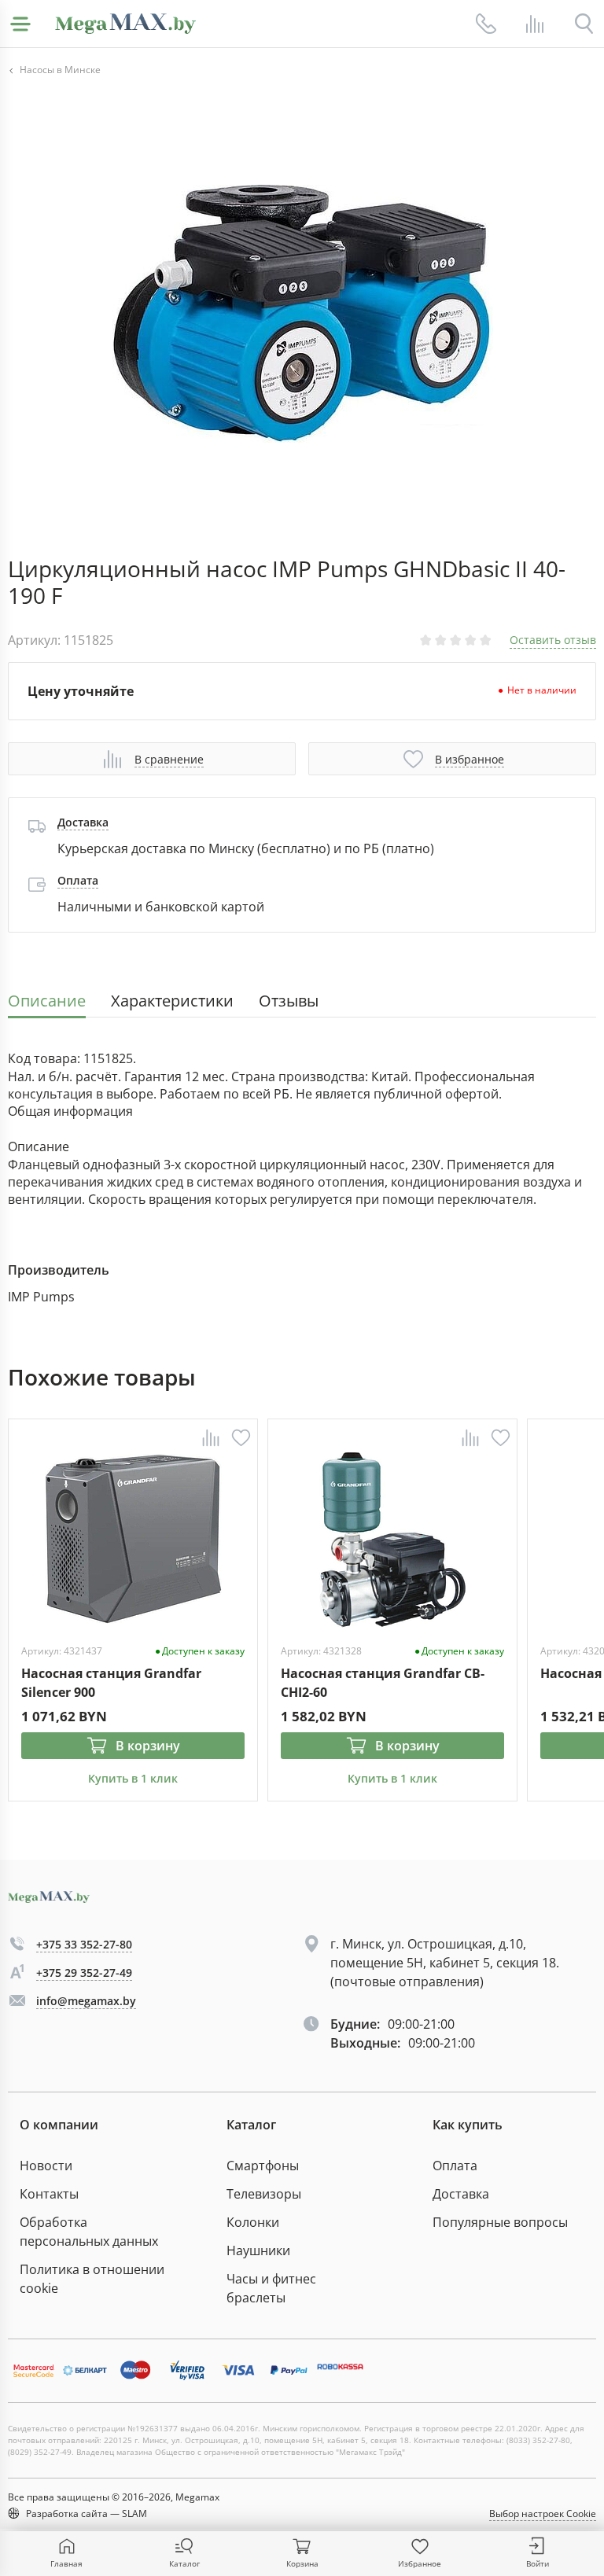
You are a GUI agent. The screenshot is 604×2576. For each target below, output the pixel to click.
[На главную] (125, 24)
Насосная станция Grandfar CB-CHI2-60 (383, 1682)
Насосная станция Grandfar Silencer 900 (111, 1682)
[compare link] (535, 24)
